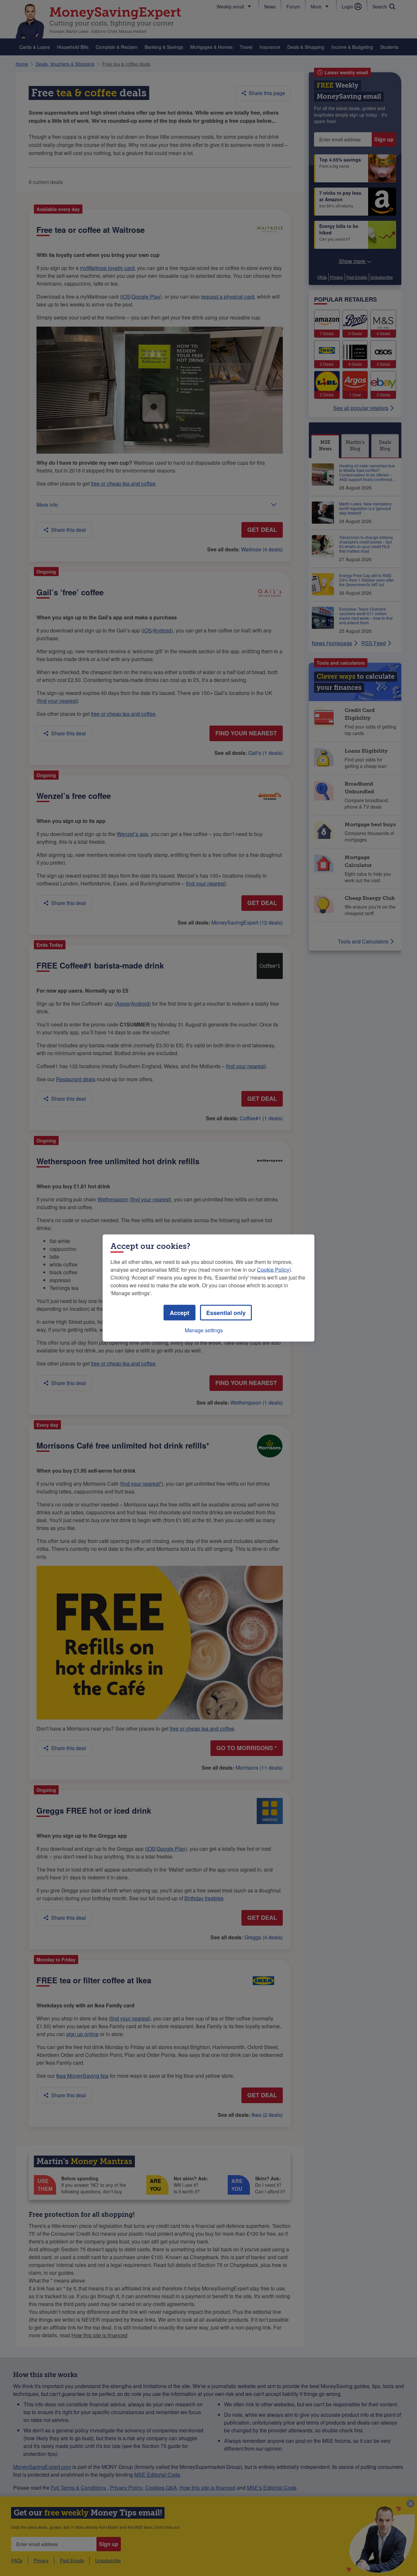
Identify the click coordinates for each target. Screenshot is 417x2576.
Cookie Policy (273, 1270)
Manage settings (204, 1330)
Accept (180, 1313)
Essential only (226, 1313)
